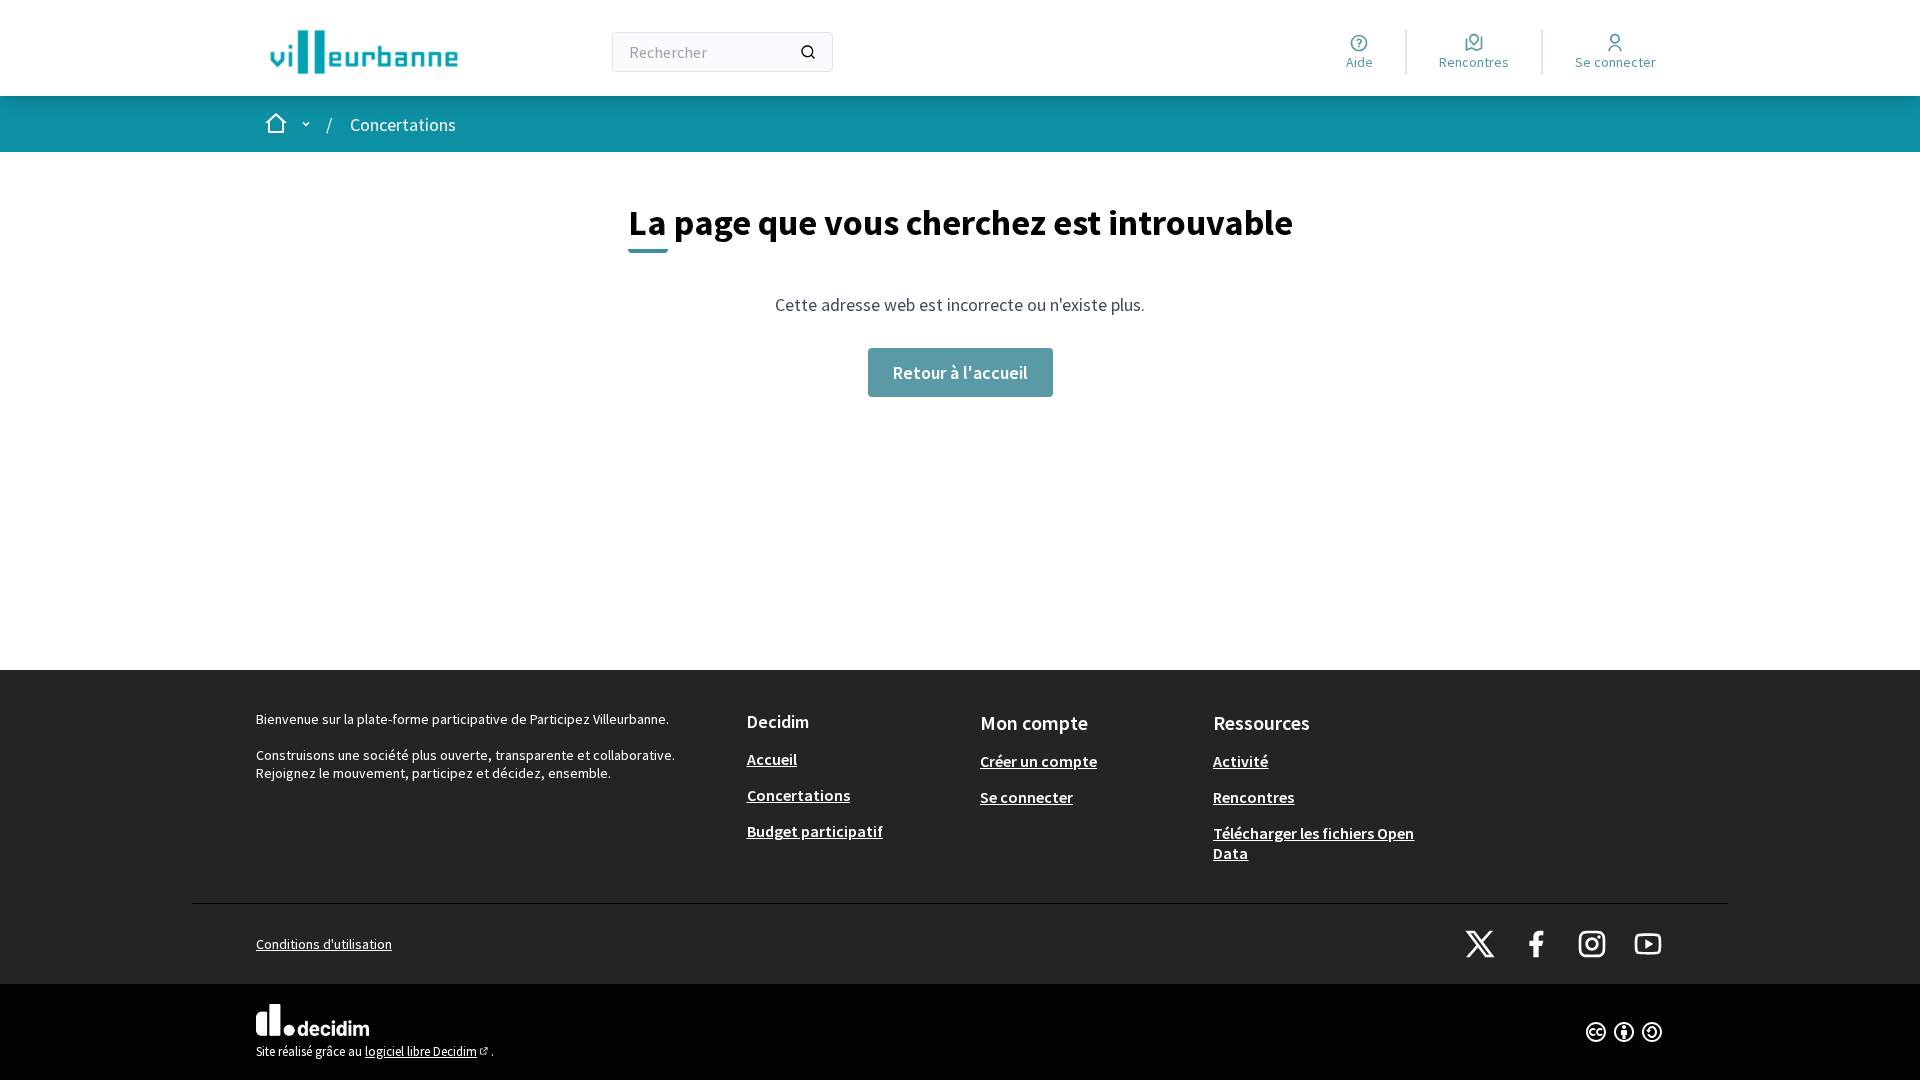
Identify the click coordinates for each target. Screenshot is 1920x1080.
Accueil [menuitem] (772, 759)
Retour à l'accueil (960, 372)
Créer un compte (1038, 761)
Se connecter (1026, 797)
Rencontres (1253, 797)
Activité (1240, 761)
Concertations (403, 124)
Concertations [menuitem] (798, 795)
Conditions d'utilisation (324, 944)
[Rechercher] (808, 52)
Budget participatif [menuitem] (815, 831)
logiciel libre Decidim (428, 1051)
